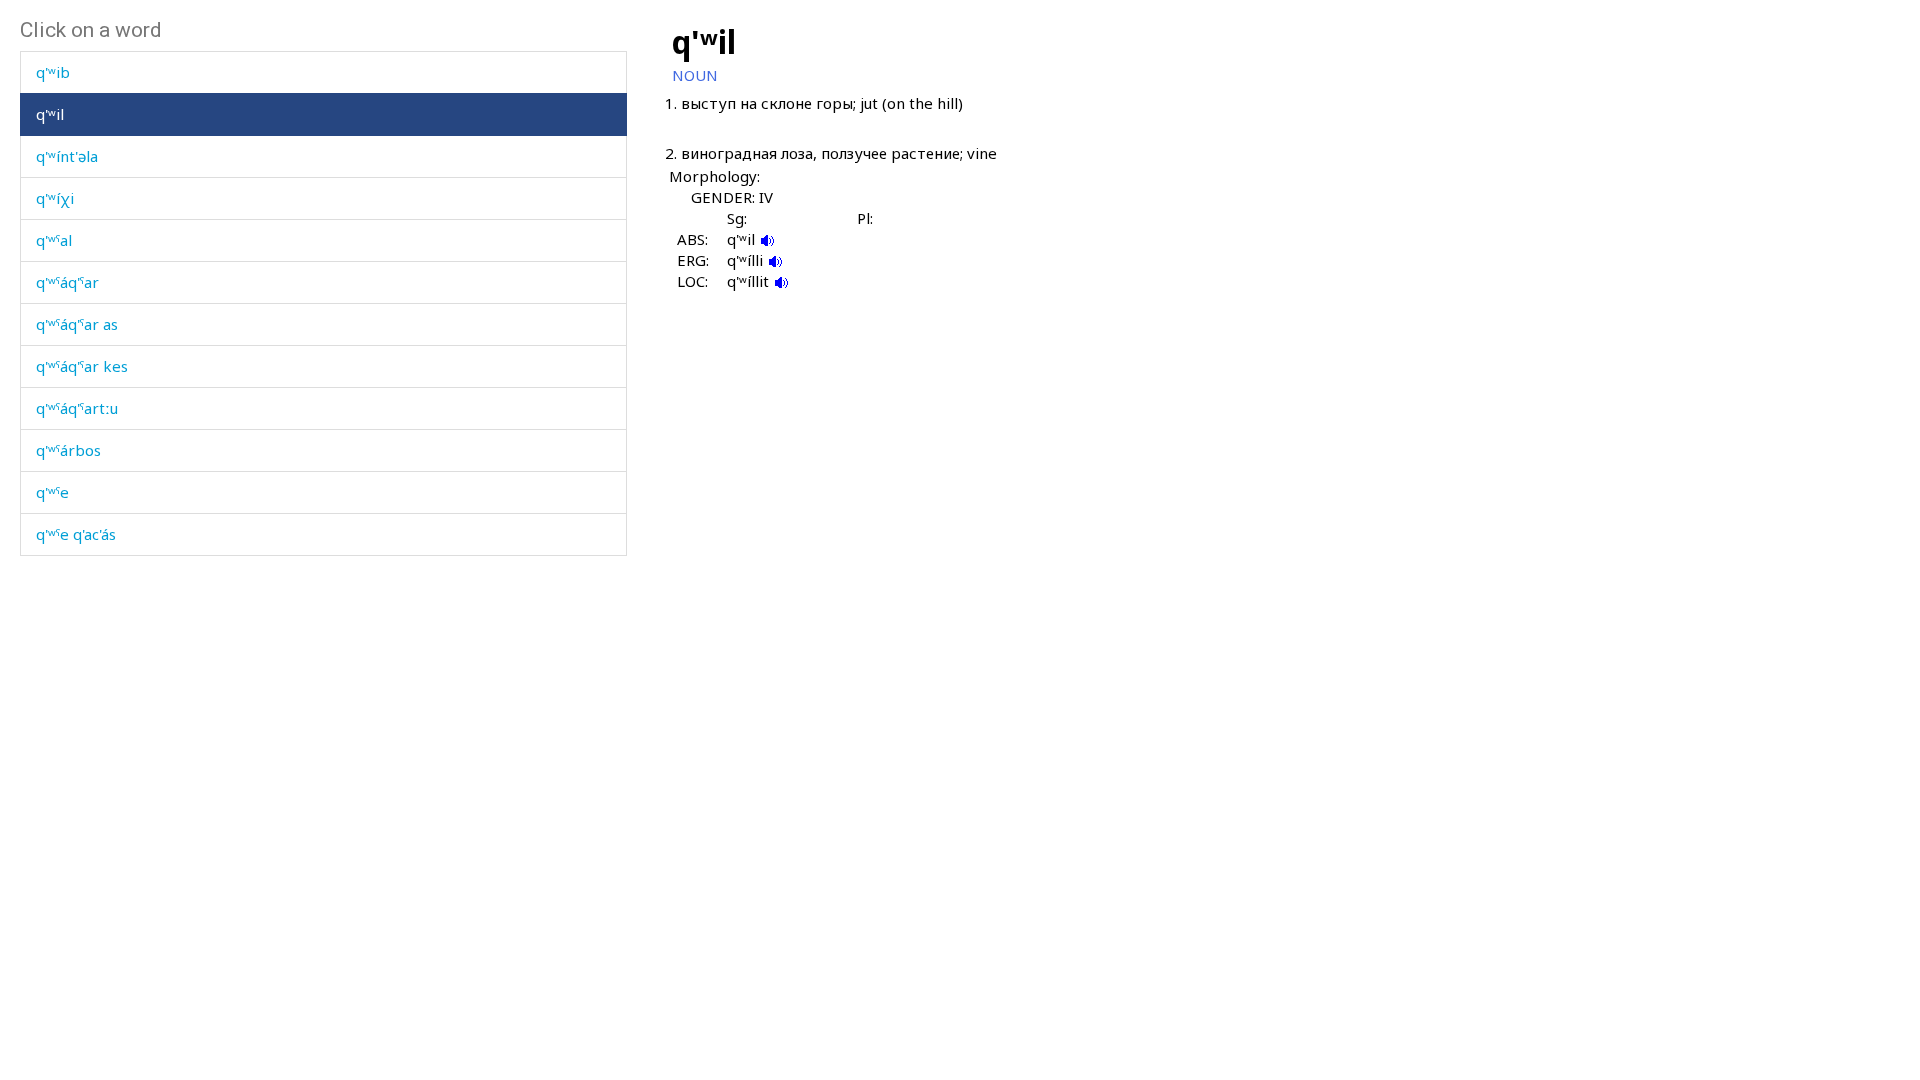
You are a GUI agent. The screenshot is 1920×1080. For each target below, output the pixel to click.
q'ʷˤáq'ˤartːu (77, 408)
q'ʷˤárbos (68, 450)
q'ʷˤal (54, 240)
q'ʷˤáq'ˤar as (77, 324)
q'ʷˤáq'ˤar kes (82, 366)
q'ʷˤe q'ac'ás (76, 534)
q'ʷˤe (52, 492)
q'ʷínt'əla (67, 156)
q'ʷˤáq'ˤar (67, 282)
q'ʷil (50, 114)
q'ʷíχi (55, 198)
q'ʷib (53, 72)
